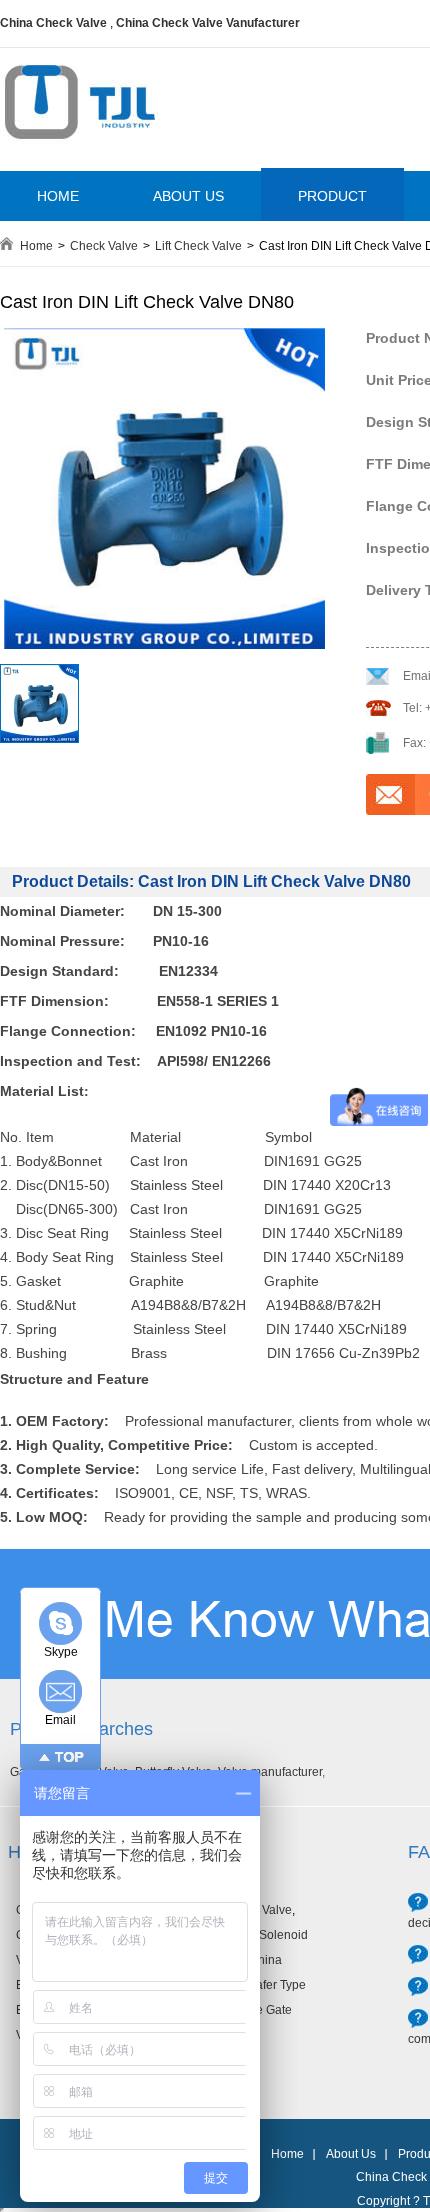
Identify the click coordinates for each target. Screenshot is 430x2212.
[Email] (60, 1691)
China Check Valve (53, 23)
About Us (351, 2154)
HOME (58, 196)
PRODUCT (332, 196)
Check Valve (104, 246)
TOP (69, 1757)
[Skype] (60, 1623)
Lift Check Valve (198, 246)
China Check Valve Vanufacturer (208, 23)
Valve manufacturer (270, 1772)
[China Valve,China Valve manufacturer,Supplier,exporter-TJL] (79, 153)
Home (36, 246)
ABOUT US (188, 196)
